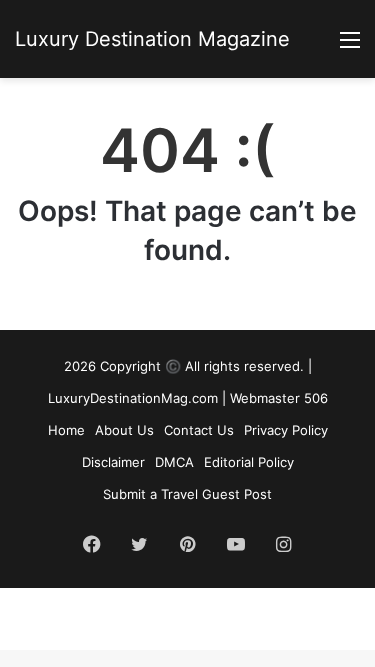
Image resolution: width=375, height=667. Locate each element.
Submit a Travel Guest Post (187, 494)
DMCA (174, 462)
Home (66, 430)
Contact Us (199, 430)
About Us (124, 430)
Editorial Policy (249, 462)
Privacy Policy (286, 430)
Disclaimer (113, 462)
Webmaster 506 (279, 398)
